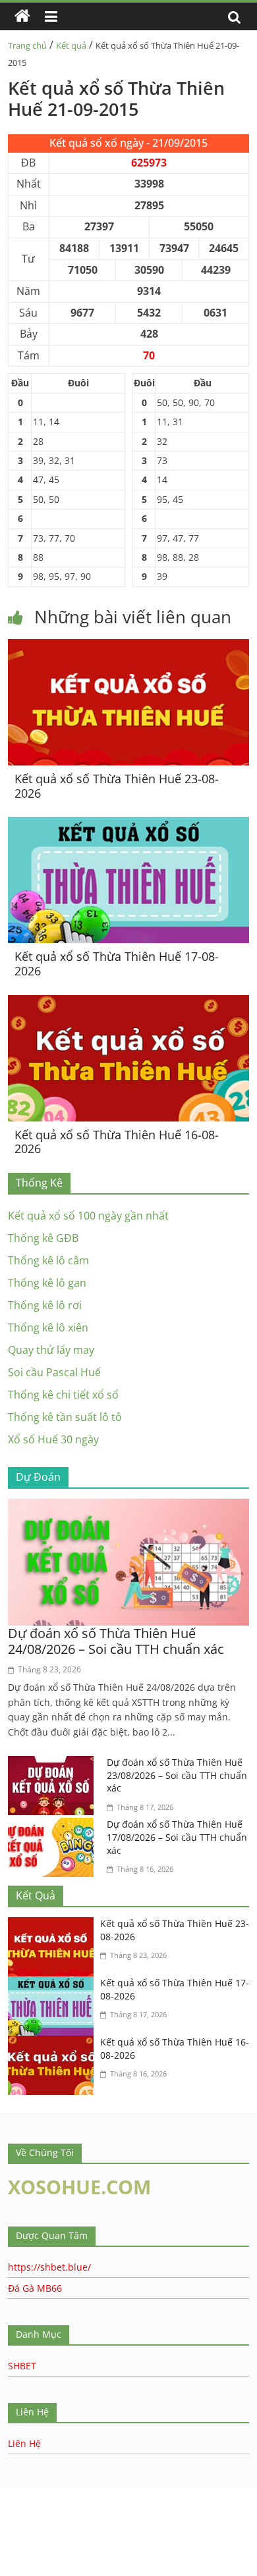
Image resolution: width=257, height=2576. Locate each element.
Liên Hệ (24, 2443)
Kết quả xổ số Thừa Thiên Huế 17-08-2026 (117, 964)
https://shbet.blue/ (49, 2267)
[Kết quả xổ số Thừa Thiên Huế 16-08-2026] (129, 1003)
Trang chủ (27, 45)
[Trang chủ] (22, 16)
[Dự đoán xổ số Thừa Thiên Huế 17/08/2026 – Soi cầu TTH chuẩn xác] (54, 1826)
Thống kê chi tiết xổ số (63, 1395)
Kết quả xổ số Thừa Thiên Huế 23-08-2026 (117, 786)
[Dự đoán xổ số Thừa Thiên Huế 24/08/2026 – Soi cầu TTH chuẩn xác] (129, 1507)
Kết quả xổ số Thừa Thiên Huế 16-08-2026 (117, 1142)
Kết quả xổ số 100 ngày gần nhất (88, 1216)
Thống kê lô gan (47, 1283)
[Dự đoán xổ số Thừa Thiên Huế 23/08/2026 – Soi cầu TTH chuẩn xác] (54, 1764)
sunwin (94, 2550)
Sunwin (18, 2534)
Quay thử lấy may (51, 1350)
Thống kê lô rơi (45, 1305)
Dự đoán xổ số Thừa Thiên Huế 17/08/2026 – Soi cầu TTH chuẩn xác (177, 1837)
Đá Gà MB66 (35, 2288)
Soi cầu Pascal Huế (54, 1372)
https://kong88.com (134, 2493)
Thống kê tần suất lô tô (65, 1417)
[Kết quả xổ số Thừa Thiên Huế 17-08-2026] (129, 825)
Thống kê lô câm (48, 1260)
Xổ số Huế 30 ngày (53, 1439)
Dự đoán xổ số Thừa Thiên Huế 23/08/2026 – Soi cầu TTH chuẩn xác (177, 1775)
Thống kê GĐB (43, 1238)
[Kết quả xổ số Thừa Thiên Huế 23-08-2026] (129, 647)
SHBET (22, 2366)
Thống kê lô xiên (48, 1327)
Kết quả (71, 45)
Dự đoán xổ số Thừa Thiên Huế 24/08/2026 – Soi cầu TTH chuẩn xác (116, 1641)
